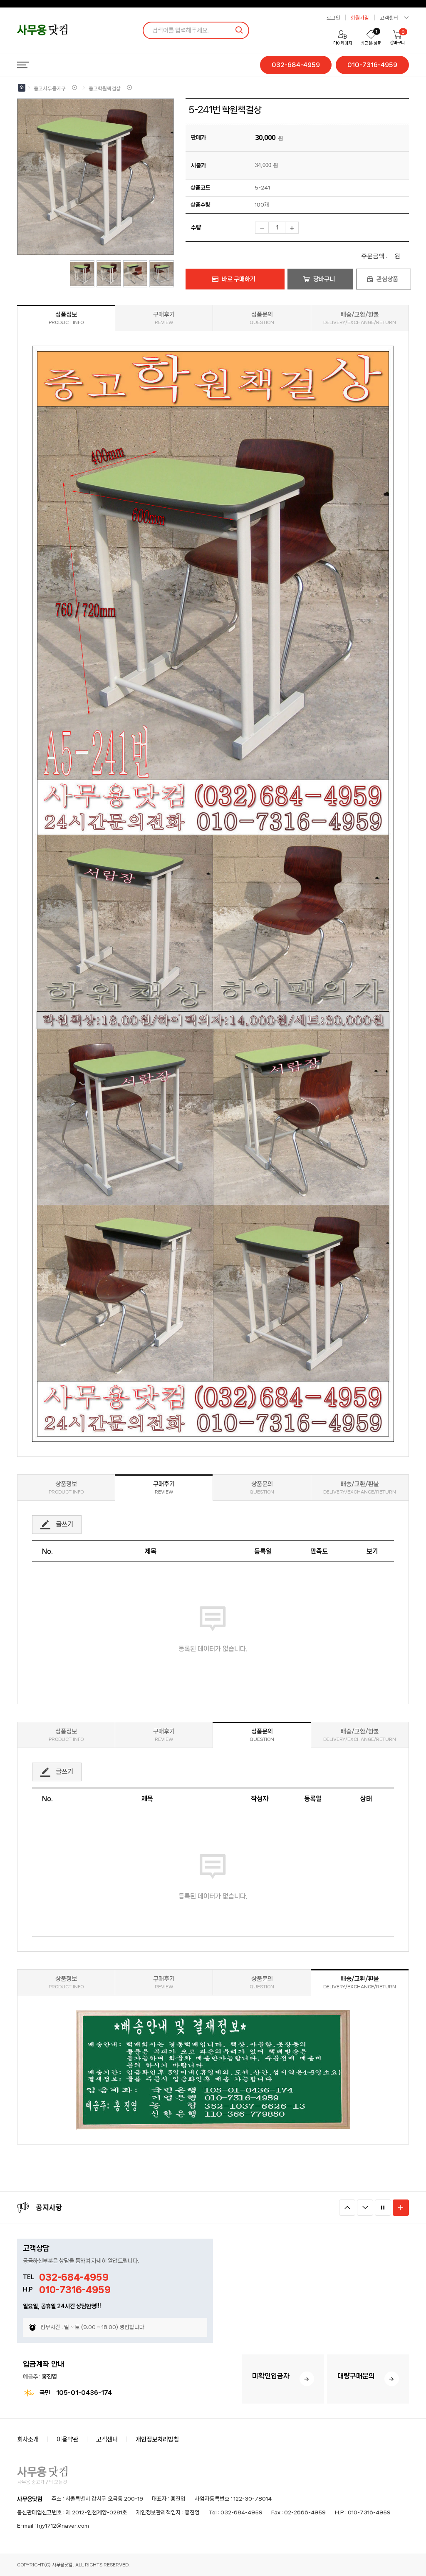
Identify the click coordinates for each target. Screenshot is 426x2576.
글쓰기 (64, 1524)
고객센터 (107, 2439)
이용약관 (67, 2439)
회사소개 (28, 2439)
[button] (347, 2208)
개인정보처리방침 (157, 2439)
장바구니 (324, 279)
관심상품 (387, 279)
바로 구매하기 (239, 279)
